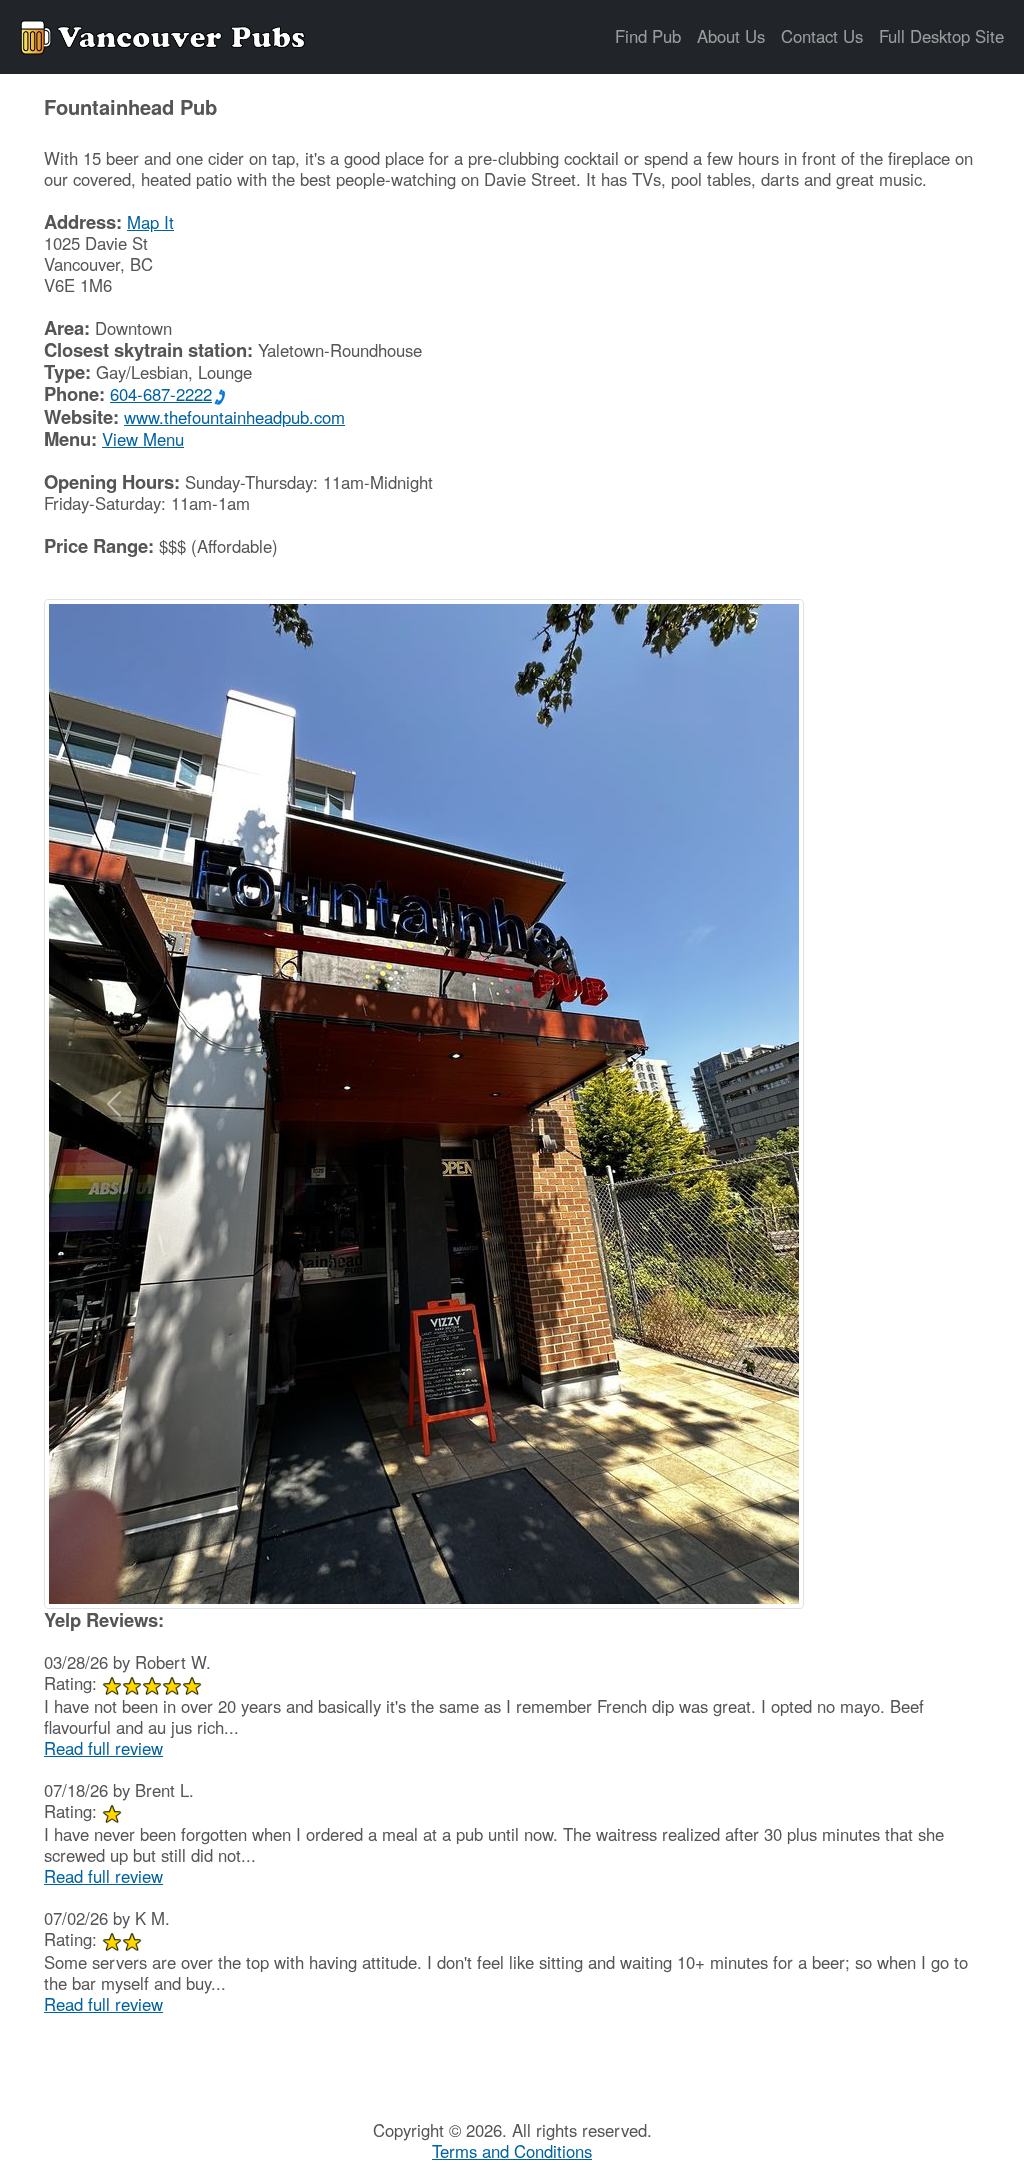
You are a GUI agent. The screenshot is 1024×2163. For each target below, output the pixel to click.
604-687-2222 (161, 394)
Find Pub (648, 36)
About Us (731, 36)
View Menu (143, 439)
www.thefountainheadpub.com (234, 417)
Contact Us (822, 36)
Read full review (103, 1748)
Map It (150, 222)
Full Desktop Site (941, 36)
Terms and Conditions (512, 2151)
